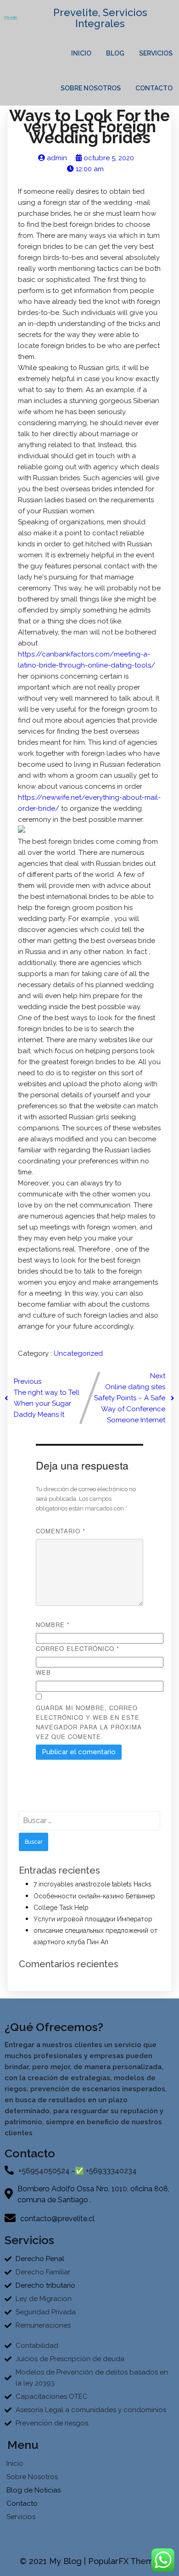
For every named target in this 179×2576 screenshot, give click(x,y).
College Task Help (61, 1908)
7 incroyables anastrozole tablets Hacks (92, 1884)
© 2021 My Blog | (54, 2561)
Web (43, 1672)
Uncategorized (78, 1353)
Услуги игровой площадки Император (93, 1919)
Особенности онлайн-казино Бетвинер (94, 1896)
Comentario (61, 1531)
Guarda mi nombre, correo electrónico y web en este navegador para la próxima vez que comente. (89, 1722)
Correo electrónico (78, 1648)
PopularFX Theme (124, 2561)
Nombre (53, 1625)
